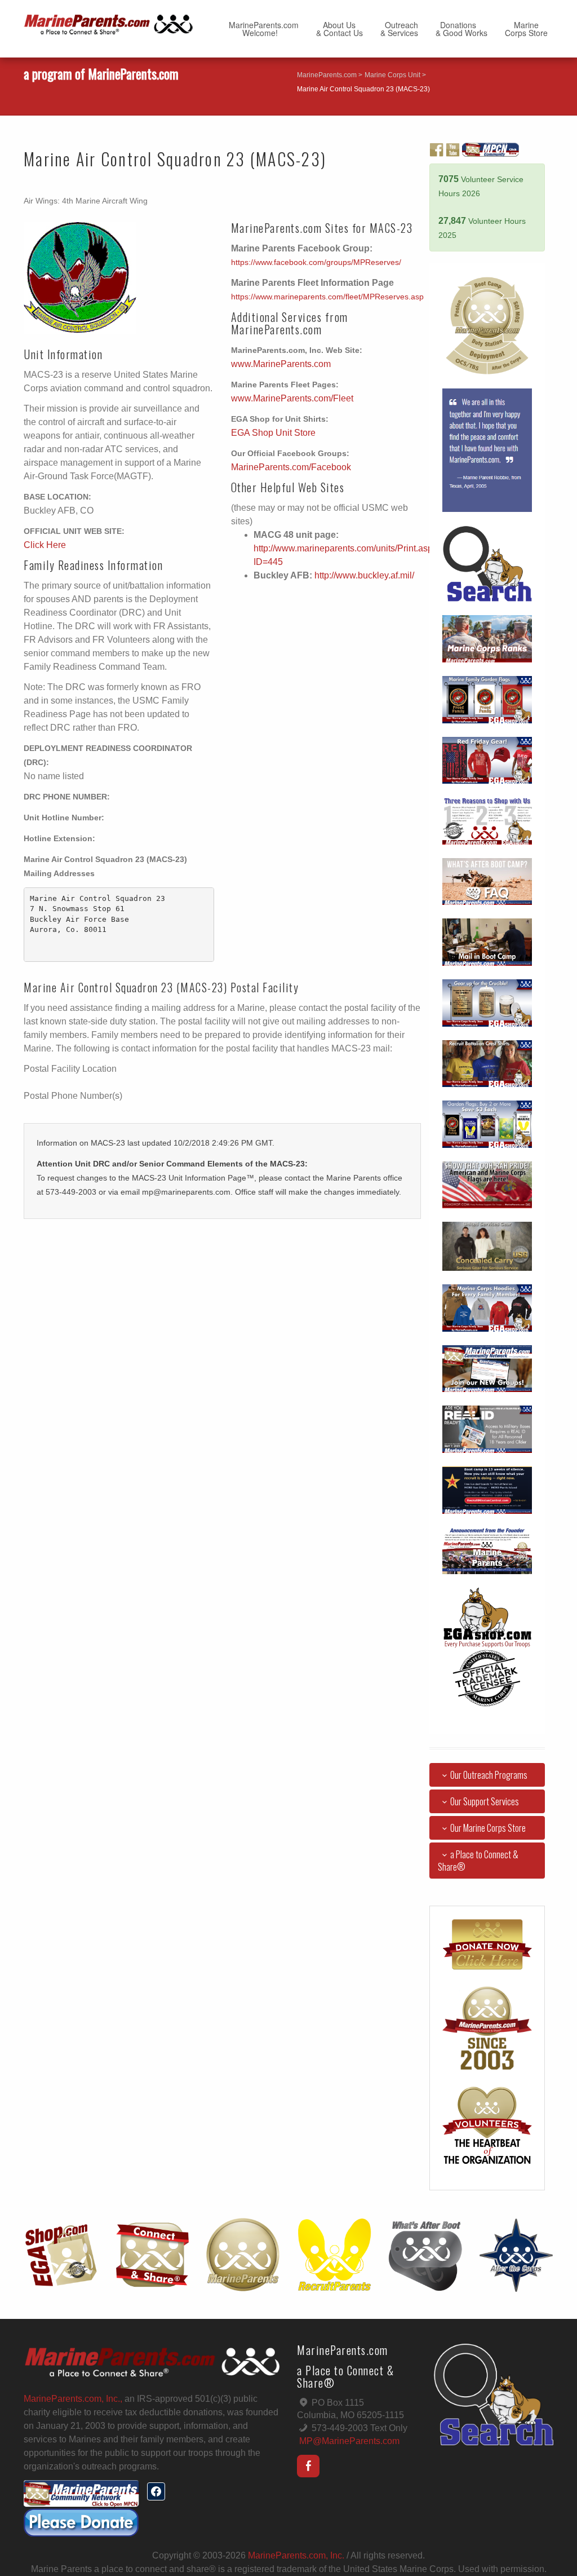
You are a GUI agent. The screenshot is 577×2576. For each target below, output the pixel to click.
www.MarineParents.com (281, 364)
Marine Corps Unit (392, 75)
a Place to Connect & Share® (478, 1861)
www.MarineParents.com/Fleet (292, 398)
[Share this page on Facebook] (156, 2491)
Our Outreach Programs (489, 1775)
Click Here (45, 545)
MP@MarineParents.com (349, 2441)
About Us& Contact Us (339, 29)
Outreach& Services (399, 29)
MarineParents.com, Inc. (296, 2555)
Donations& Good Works (461, 29)
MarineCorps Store (526, 29)
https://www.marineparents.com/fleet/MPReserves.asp (327, 297)
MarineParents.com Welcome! (264, 29)
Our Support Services (485, 1801)
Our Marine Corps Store (488, 1828)
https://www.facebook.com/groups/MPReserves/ (316, 262)
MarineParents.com (327, 75)
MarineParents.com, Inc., (73, 2399)
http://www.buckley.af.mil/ (364, 575)
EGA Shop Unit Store (273, 433)
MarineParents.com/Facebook (291, 467)
